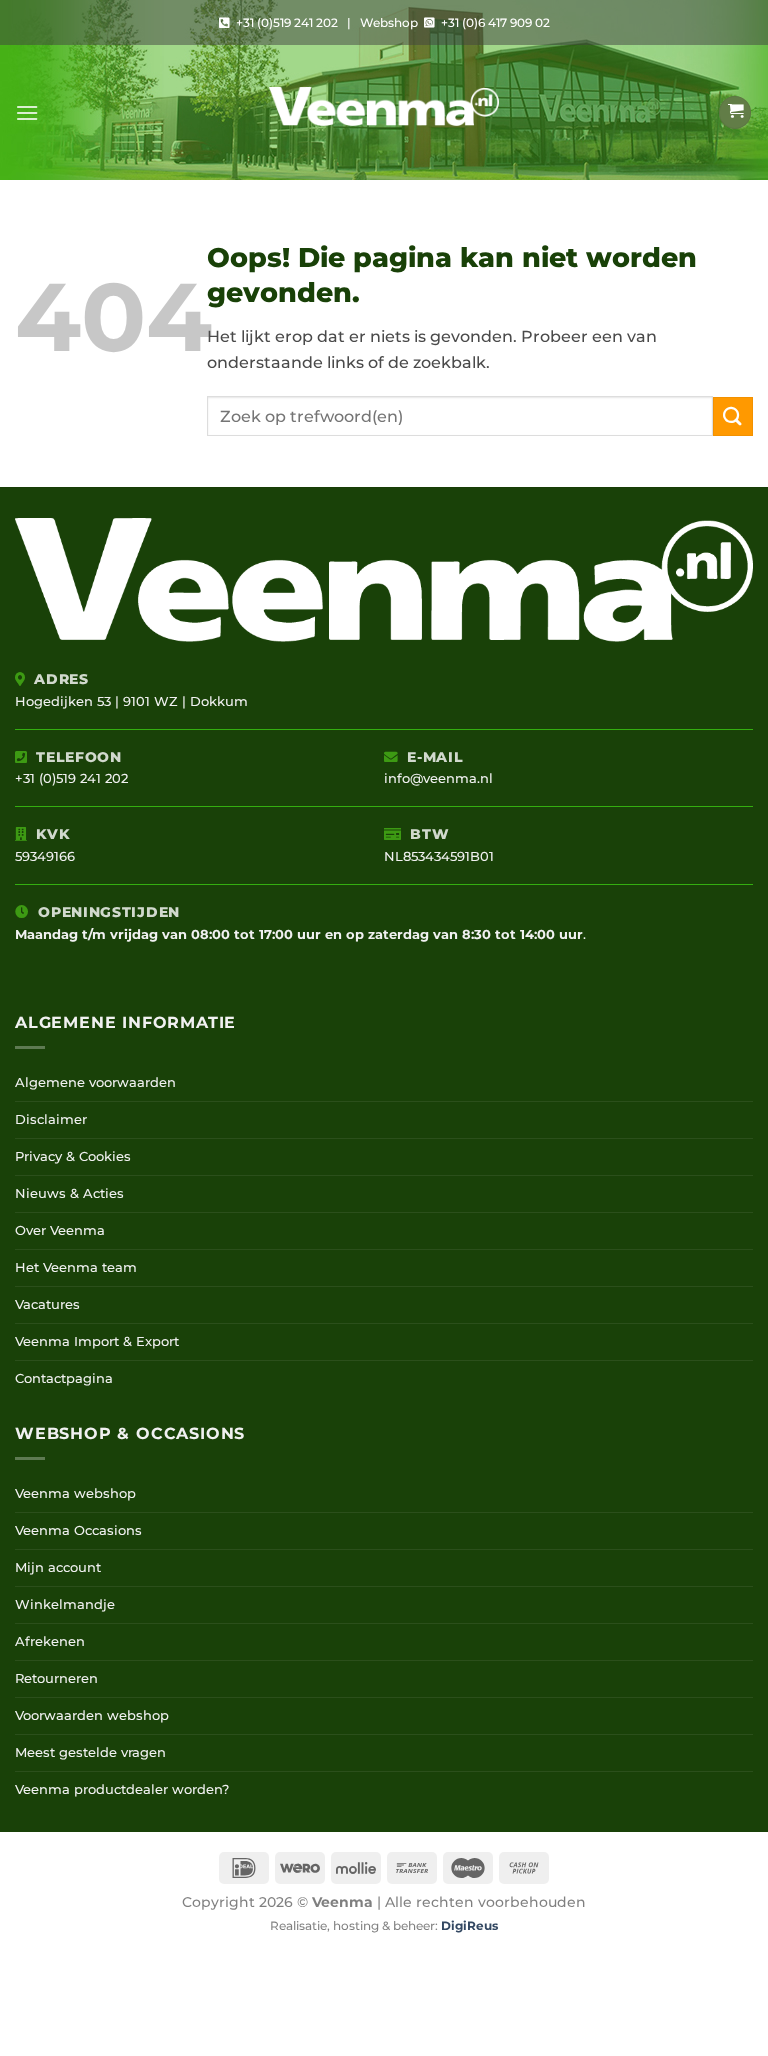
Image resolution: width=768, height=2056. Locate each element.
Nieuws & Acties (69, 1193)
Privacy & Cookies (73, 1156)
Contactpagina (64, 1378)
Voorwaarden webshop (92, 1715)
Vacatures (47, 1304)
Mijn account (58, 1567)
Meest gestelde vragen (90, 1752)
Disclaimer (51, 1119)
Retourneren (56, 1678)
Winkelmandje (65, 1604)
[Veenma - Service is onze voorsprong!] (384, 112)
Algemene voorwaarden (95, 1082)
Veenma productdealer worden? (122, 1789)
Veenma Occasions (78, 1530)
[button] (27, 112)
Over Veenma (60, 1230)
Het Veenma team (76, 1267)
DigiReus (469, 1926)
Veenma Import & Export (97, 1341)
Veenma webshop (75, 1493)
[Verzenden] (733, 416)
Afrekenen (50, 1641)
